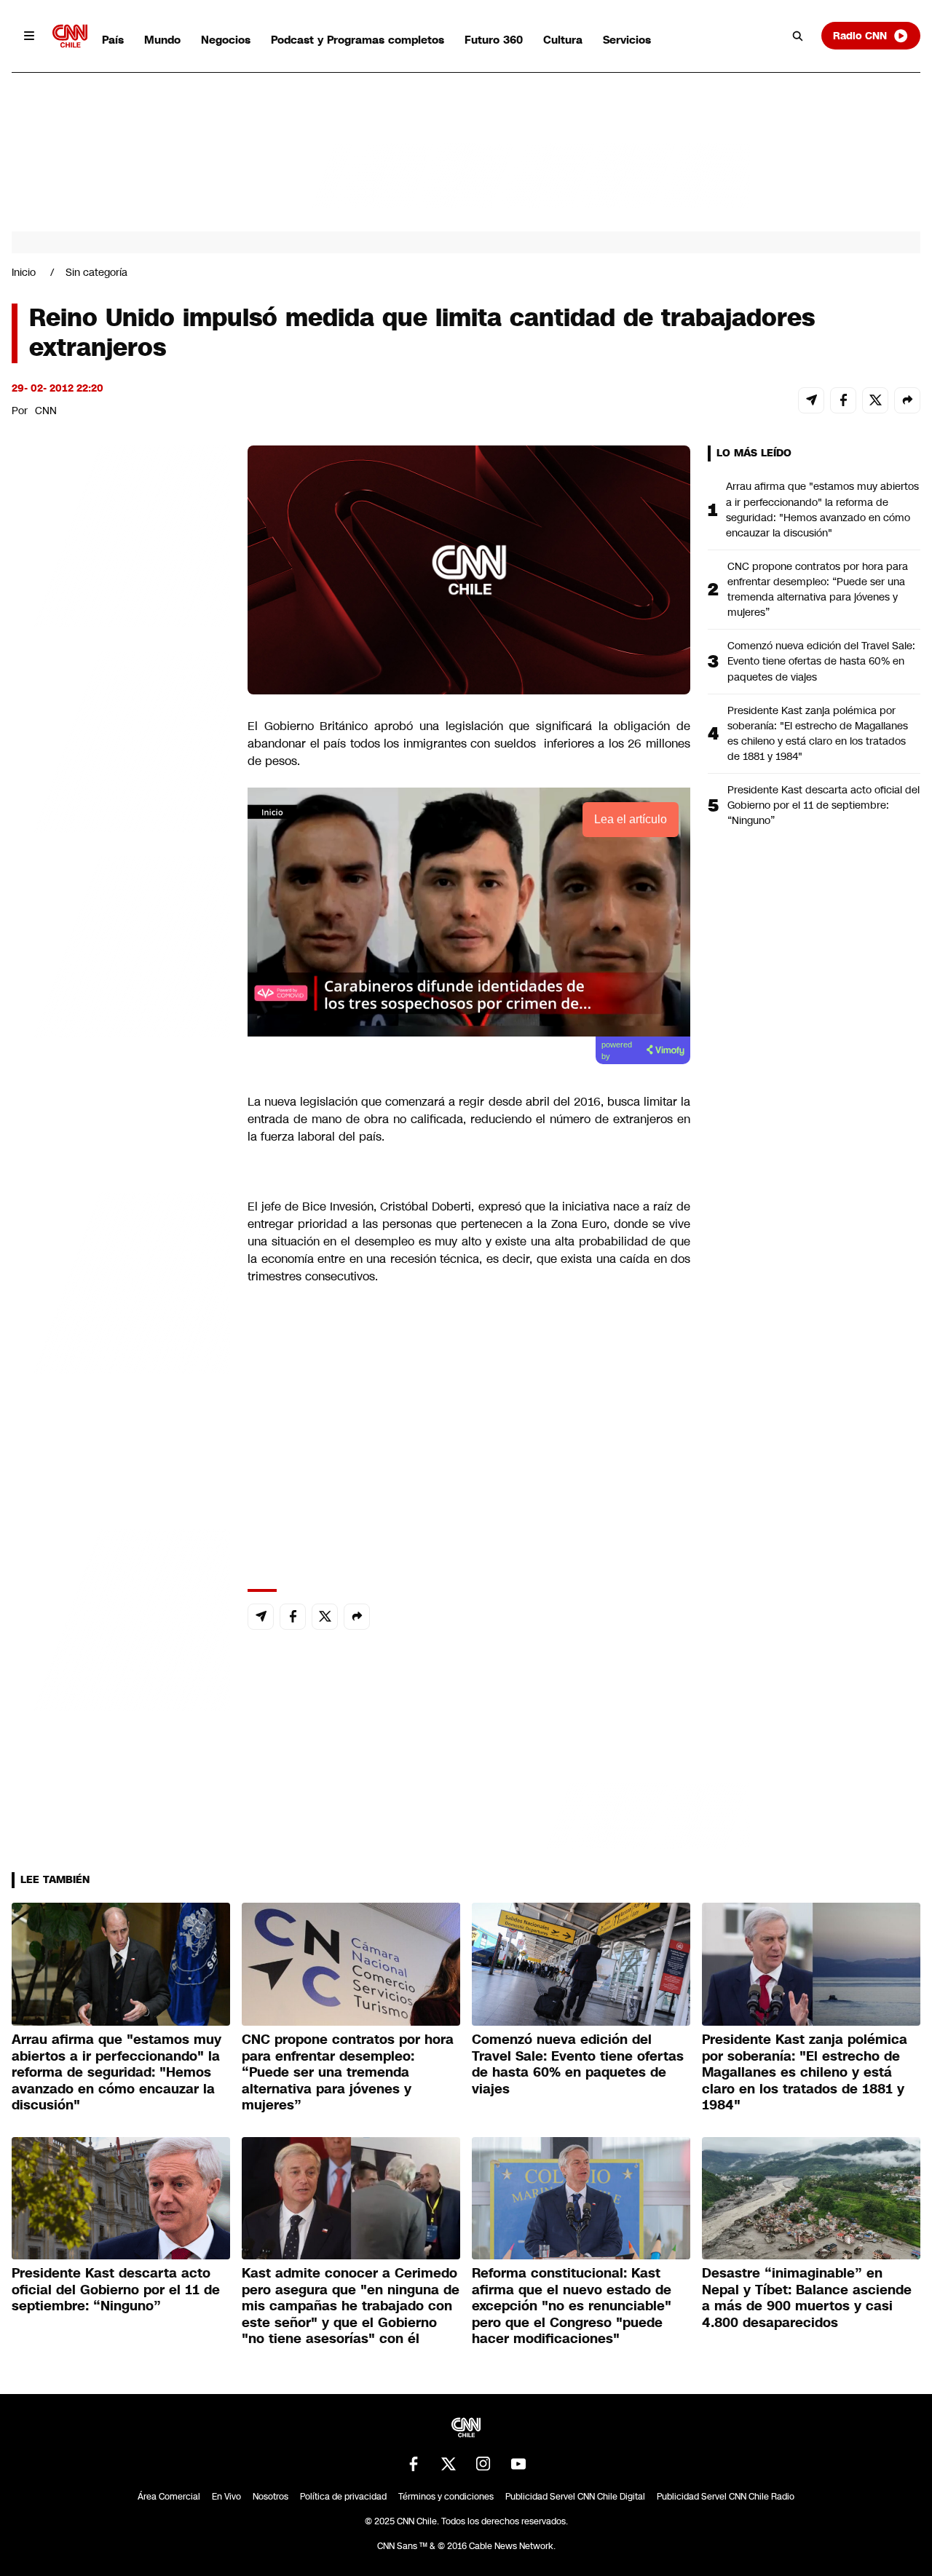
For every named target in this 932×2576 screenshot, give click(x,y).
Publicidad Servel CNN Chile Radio (726, 2497)
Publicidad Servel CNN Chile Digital (575, 2497)
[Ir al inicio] (70, 36)
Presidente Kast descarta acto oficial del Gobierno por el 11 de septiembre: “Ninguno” (824, 805)
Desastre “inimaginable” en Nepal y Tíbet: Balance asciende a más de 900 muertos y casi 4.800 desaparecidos (807, 2298)
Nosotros (270, 2497)
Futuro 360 (494, 40)
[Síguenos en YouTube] (518, 2464)
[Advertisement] (121, 1280)
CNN (46, 411)
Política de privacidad (343, 2497)
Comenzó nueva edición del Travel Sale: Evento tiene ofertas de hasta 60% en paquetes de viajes (821, 661)
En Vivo (226, 2497)
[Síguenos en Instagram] (483, 2464)
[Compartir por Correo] (811, 400)
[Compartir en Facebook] (843, 400)
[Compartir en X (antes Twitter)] (875, 400)
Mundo (162, 40)
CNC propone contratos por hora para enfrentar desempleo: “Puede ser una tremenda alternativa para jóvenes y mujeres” (818, 589)
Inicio (24, 272)
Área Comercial (169, 2497)
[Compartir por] (907, 400)
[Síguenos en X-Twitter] (449, 2464)
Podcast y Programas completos (358, 40)
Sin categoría (96, 272)
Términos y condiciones (446, 2497)
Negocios (226, 40)
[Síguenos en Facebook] (414, 2464)
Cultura (563, 40)
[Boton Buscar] (798, 36)
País (113, 40)
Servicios (627, 40)
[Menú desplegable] (29, 36)
